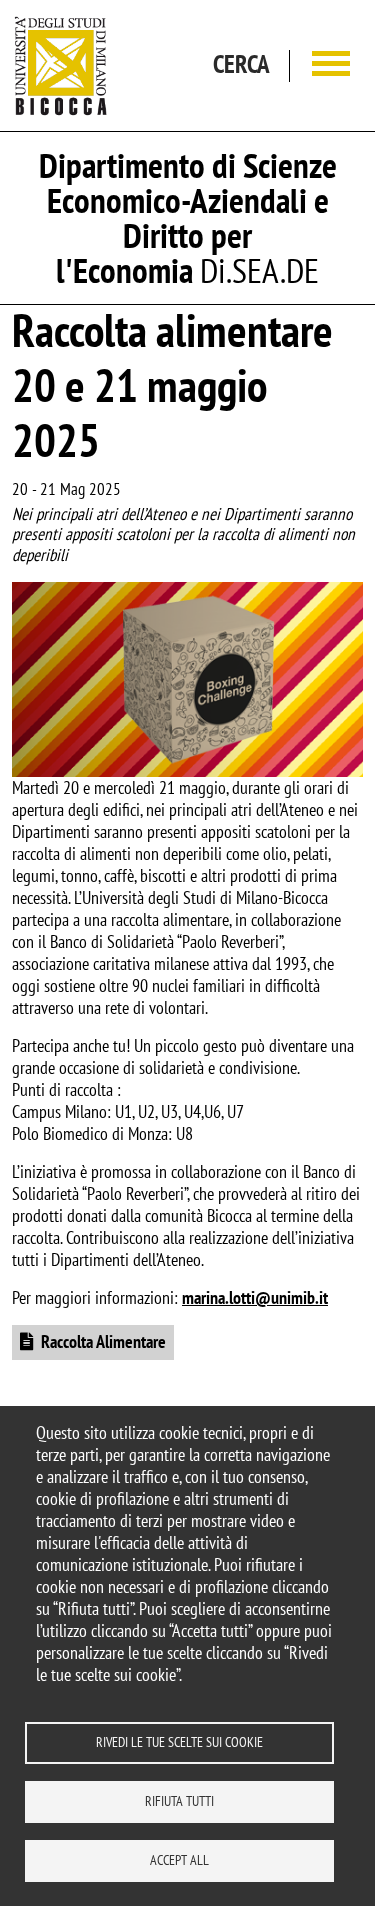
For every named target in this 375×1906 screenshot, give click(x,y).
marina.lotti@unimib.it (255, 1297)
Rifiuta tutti (179, 1801)
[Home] (61, 65)
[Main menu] (331, 65)
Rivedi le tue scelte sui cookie (179, 1742)
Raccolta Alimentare (103, 1341)
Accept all (179, 1860)
